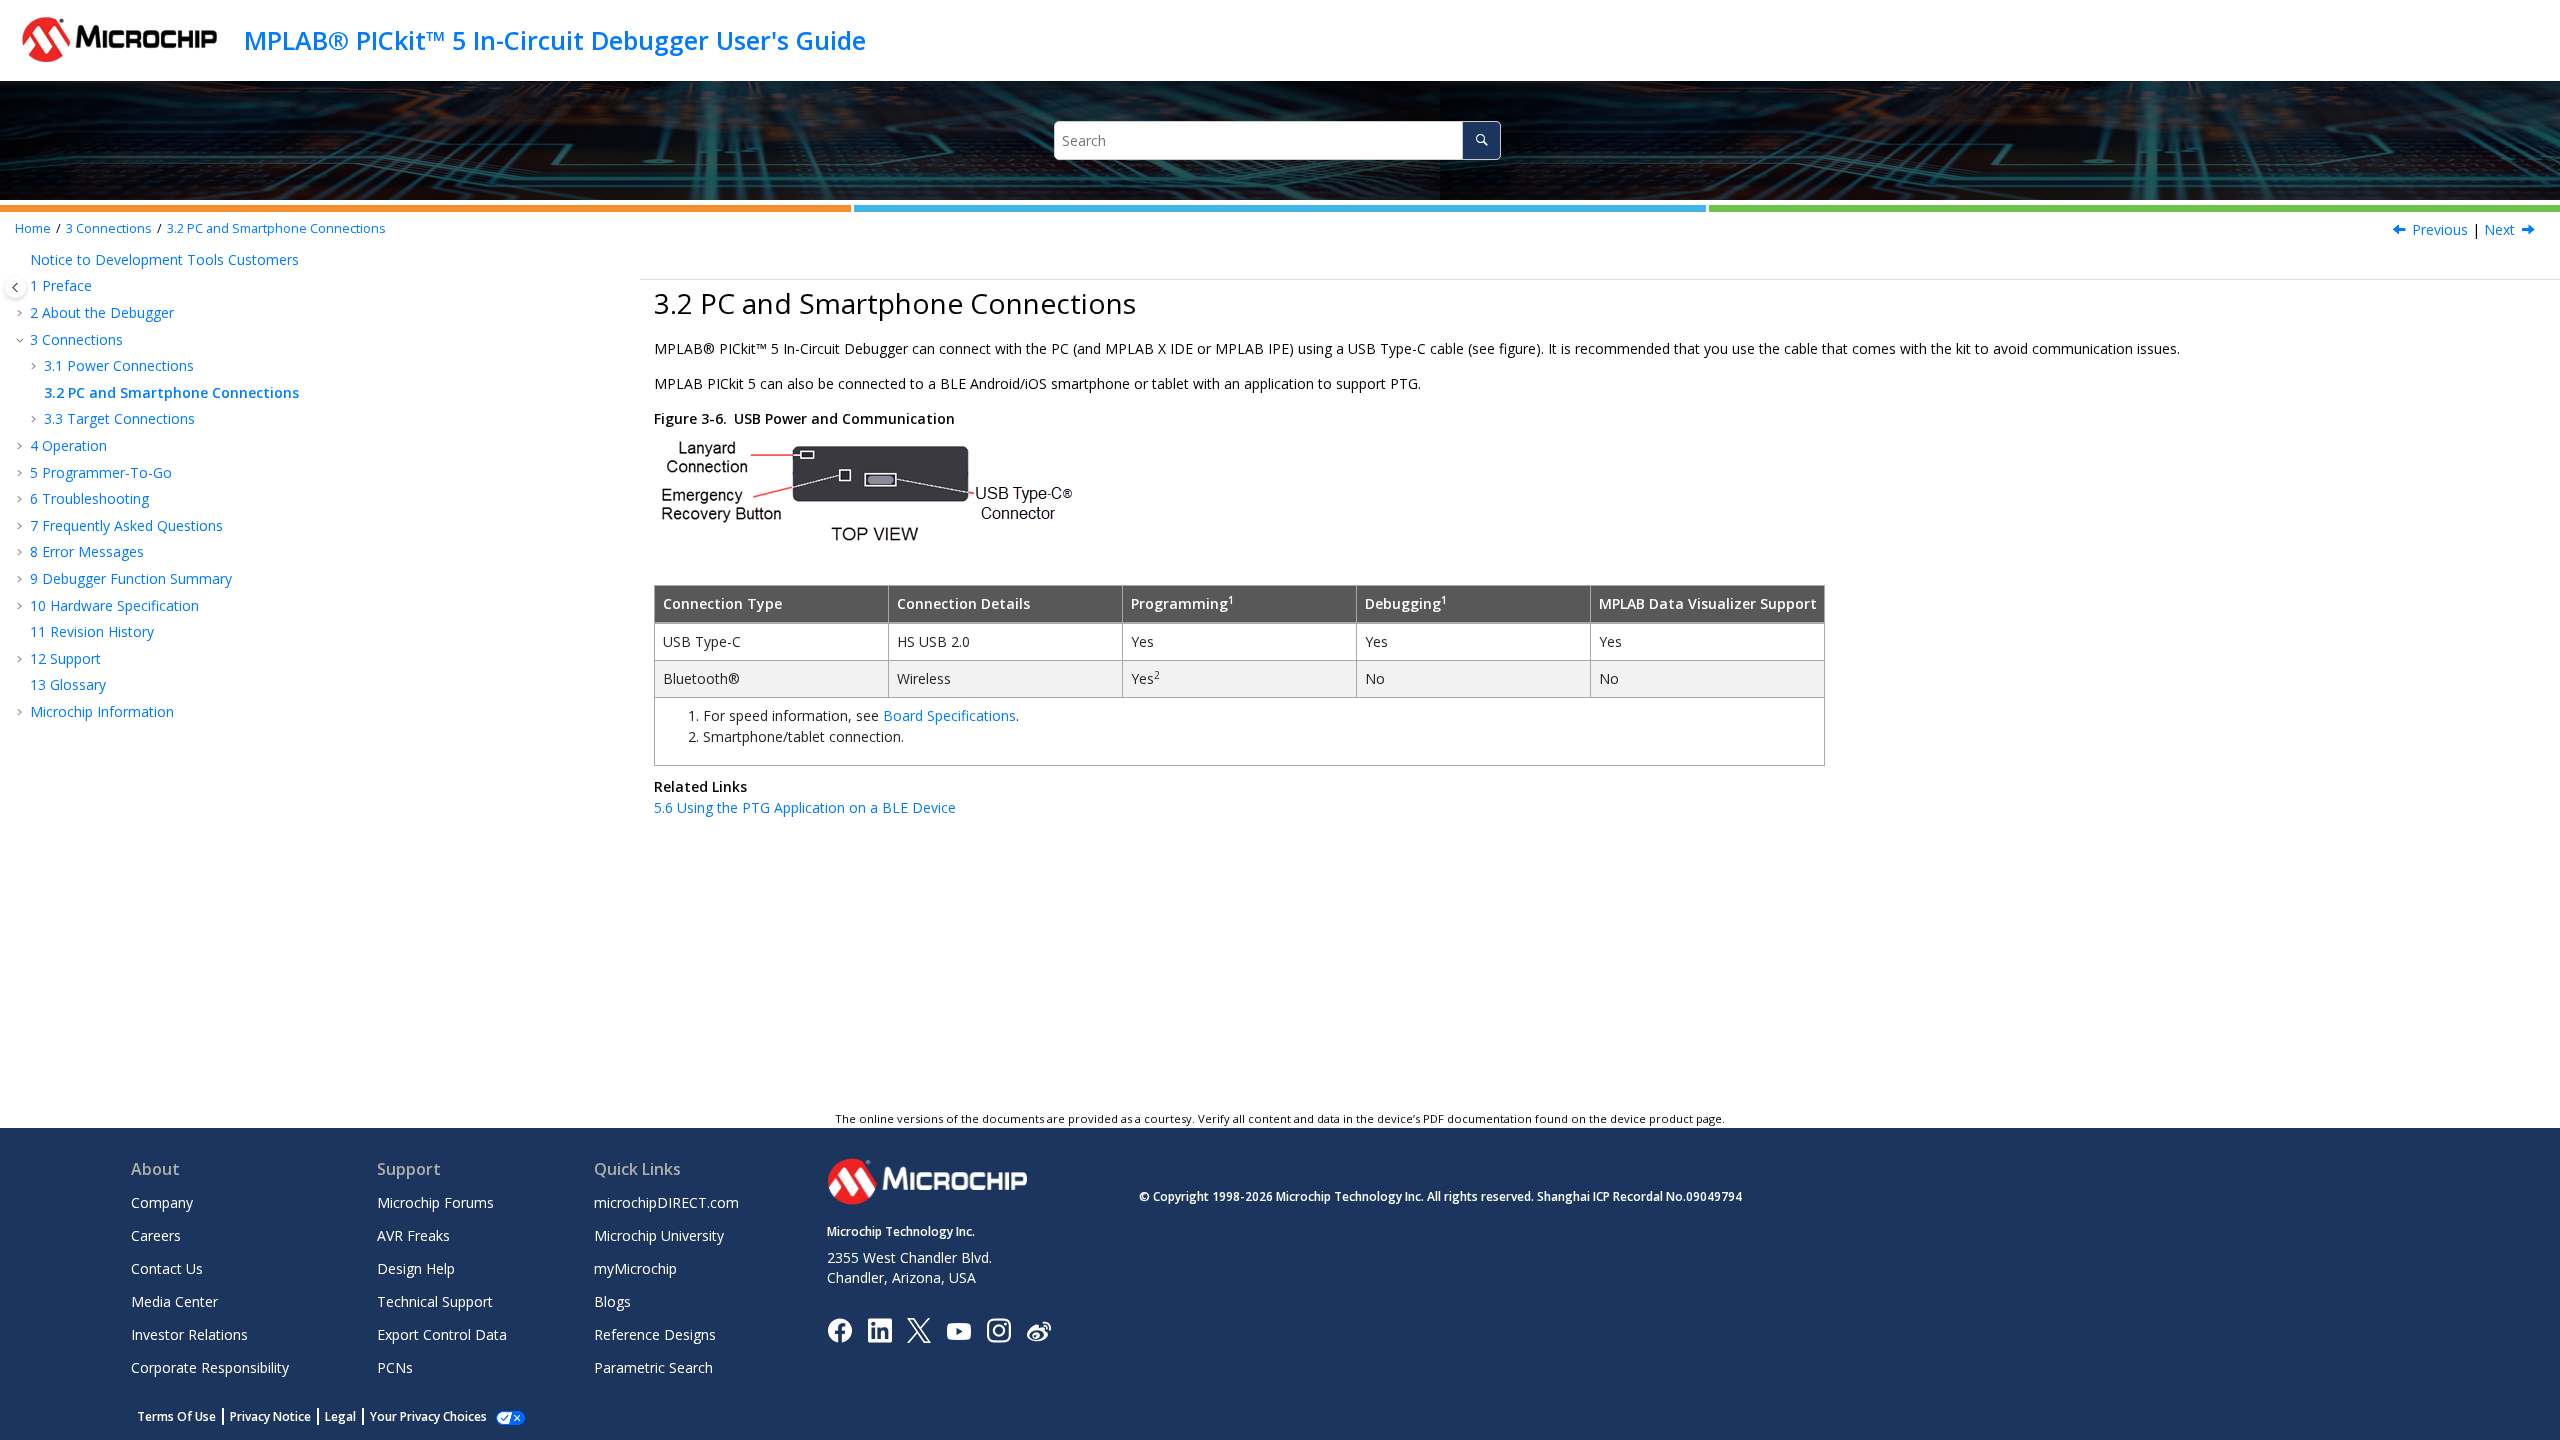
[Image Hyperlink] (958, 1330)
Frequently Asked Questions (126, 525)
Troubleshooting (89, 498)
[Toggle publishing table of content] (15, 287)
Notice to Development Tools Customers (164, 259)
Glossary (68, 684)
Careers (156, 1235)
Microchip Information (102, 711)
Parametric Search (653, 1367)
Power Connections (119, 365)
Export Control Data (442, 1334)
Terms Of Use (176, 1416)
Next (2499, 229)
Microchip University (659, 1235)
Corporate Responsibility (210, 1367)
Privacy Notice (270, 1416)
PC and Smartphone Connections (276, 228)
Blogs (612, 1301)
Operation (68, 445)
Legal (340, 1416)
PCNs (395, 1367)
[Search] (1481, 140)
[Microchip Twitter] (919, 1329)
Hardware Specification (114, 605)
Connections (109, 228)
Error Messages (87, 551)
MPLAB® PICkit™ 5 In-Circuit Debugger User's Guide (555, 40)
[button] (22, 260)
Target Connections (119, 418)
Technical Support (435, 1301)
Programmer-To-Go (101, 472)
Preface (61, 285)
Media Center (174, 1301)
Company (162, 1202)
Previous (2440, 229)
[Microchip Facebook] (839, 1329)
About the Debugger (102, 312)
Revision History (92, 631)
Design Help (416, 1268)
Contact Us (167, 1268)
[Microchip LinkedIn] (879, 1329)
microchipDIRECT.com (666, 1202)
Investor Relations (189, 1334)
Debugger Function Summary (131, 578)
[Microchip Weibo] (1038, 1330)
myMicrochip (635, 1268)
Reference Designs (655, 1334)
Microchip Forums (435, 1202)
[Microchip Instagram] (998, 1329)
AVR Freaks (413, 1235)
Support (65, 658)
